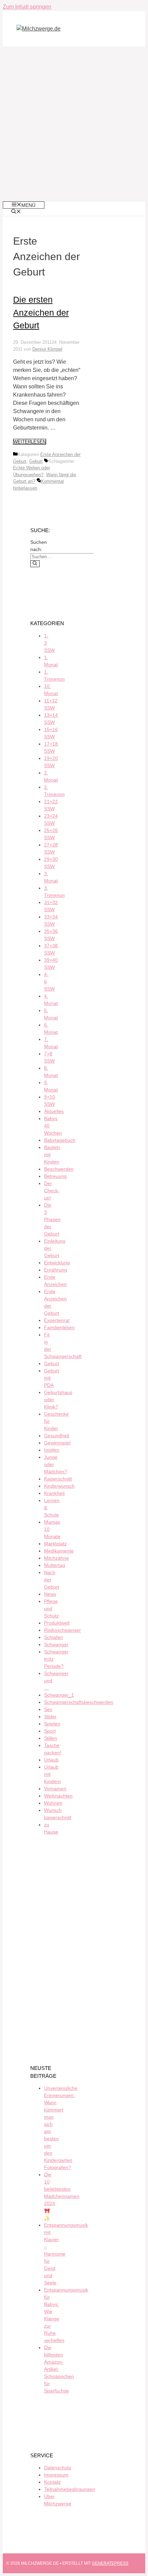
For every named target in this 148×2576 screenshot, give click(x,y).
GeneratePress (110, 2563)
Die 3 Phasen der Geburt (52, 1219)
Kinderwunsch (59, 1486)
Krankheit (54, 1493)
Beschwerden (59, 1169)
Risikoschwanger (62, 1630)
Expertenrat (57, 1320)
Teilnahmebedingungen (70, 2489)
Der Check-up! (52, 1191)
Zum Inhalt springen (27, 7)
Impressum (56, 2475)
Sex (48, 1709)
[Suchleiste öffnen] (16, 212)
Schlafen (54, 1637)
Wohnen (53, 1803)
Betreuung (55, 1176)
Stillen (51, 1738)
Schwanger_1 (59, 1695)
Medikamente (59, 1551)
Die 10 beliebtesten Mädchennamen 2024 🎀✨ (62, 2196)
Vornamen (55, 1789)
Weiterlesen (30, 442)
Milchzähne (56, 1558)
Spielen (52, 1724)
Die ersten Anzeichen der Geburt (41, 312)
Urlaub (51, 1760)
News (50, 1594)
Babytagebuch (60, 1140)
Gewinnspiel (57, 1443)
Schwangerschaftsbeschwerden (79, 1702)
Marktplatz (55, 1544)
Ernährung (56, 1270)
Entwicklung (57, 1263)
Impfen (52, 1450)
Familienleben (59, 1327)
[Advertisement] (74, 124)
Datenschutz (58, 2468)
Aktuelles (54, 1111)
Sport (50, 1731)
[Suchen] (35, 564)
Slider (50, 1717)
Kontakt (52, 2482)
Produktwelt (57, 1623)
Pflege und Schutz (51, 1608)
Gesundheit (57, 1436)
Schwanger (56, 1644)
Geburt (36, 461)
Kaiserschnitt (58, 1479)
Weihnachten (58, 1796)
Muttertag (55, 1565)
